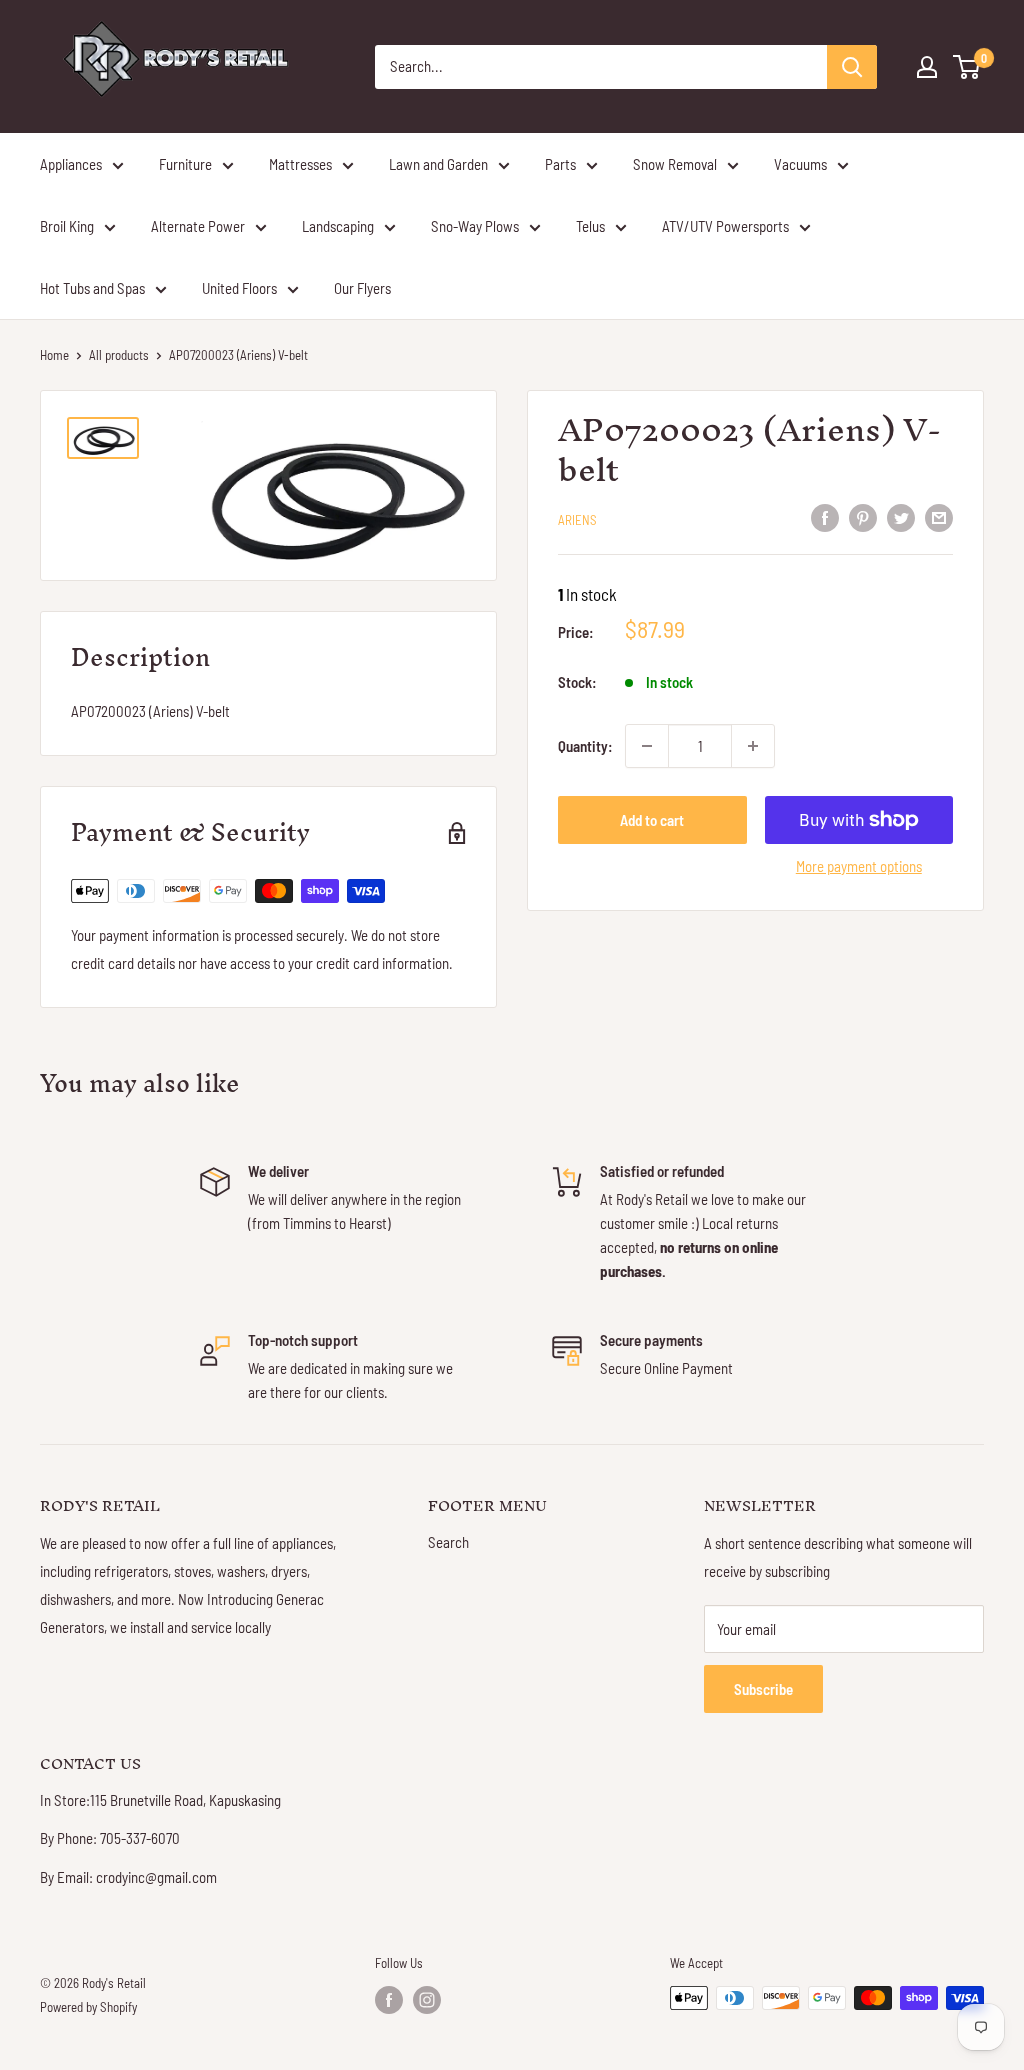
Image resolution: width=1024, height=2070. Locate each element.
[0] (967, 67)
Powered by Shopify (88, 2007)
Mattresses (300, 164)
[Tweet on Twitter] (901, 517)
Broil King (67, 226)
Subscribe (763, 1689)
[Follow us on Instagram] (427, 2000)
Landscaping (338, 226)
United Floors (239, 288)
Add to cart (652, 820)
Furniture (185, 164)
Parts (560, 164)
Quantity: (585, 746)
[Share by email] (939, 517)
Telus (590, 226)
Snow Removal (675, 164)
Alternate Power (198, 226)
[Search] (852, 67)
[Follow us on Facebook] (389, 2000)
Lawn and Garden (438, 164)
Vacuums (800, 164)
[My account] (927, 67)
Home (54, 355)
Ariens (577, 520)
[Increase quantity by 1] (753, 746)
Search (448, 1542)
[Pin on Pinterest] (863, 517)
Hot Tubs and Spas (92, 288)
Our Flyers (362, 288)
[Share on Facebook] (825, 517)
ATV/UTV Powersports (725, 226)
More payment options (859, 866)
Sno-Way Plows (475, 226)
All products (119, 355)
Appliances (71, 164)
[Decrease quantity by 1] (647, 746)
